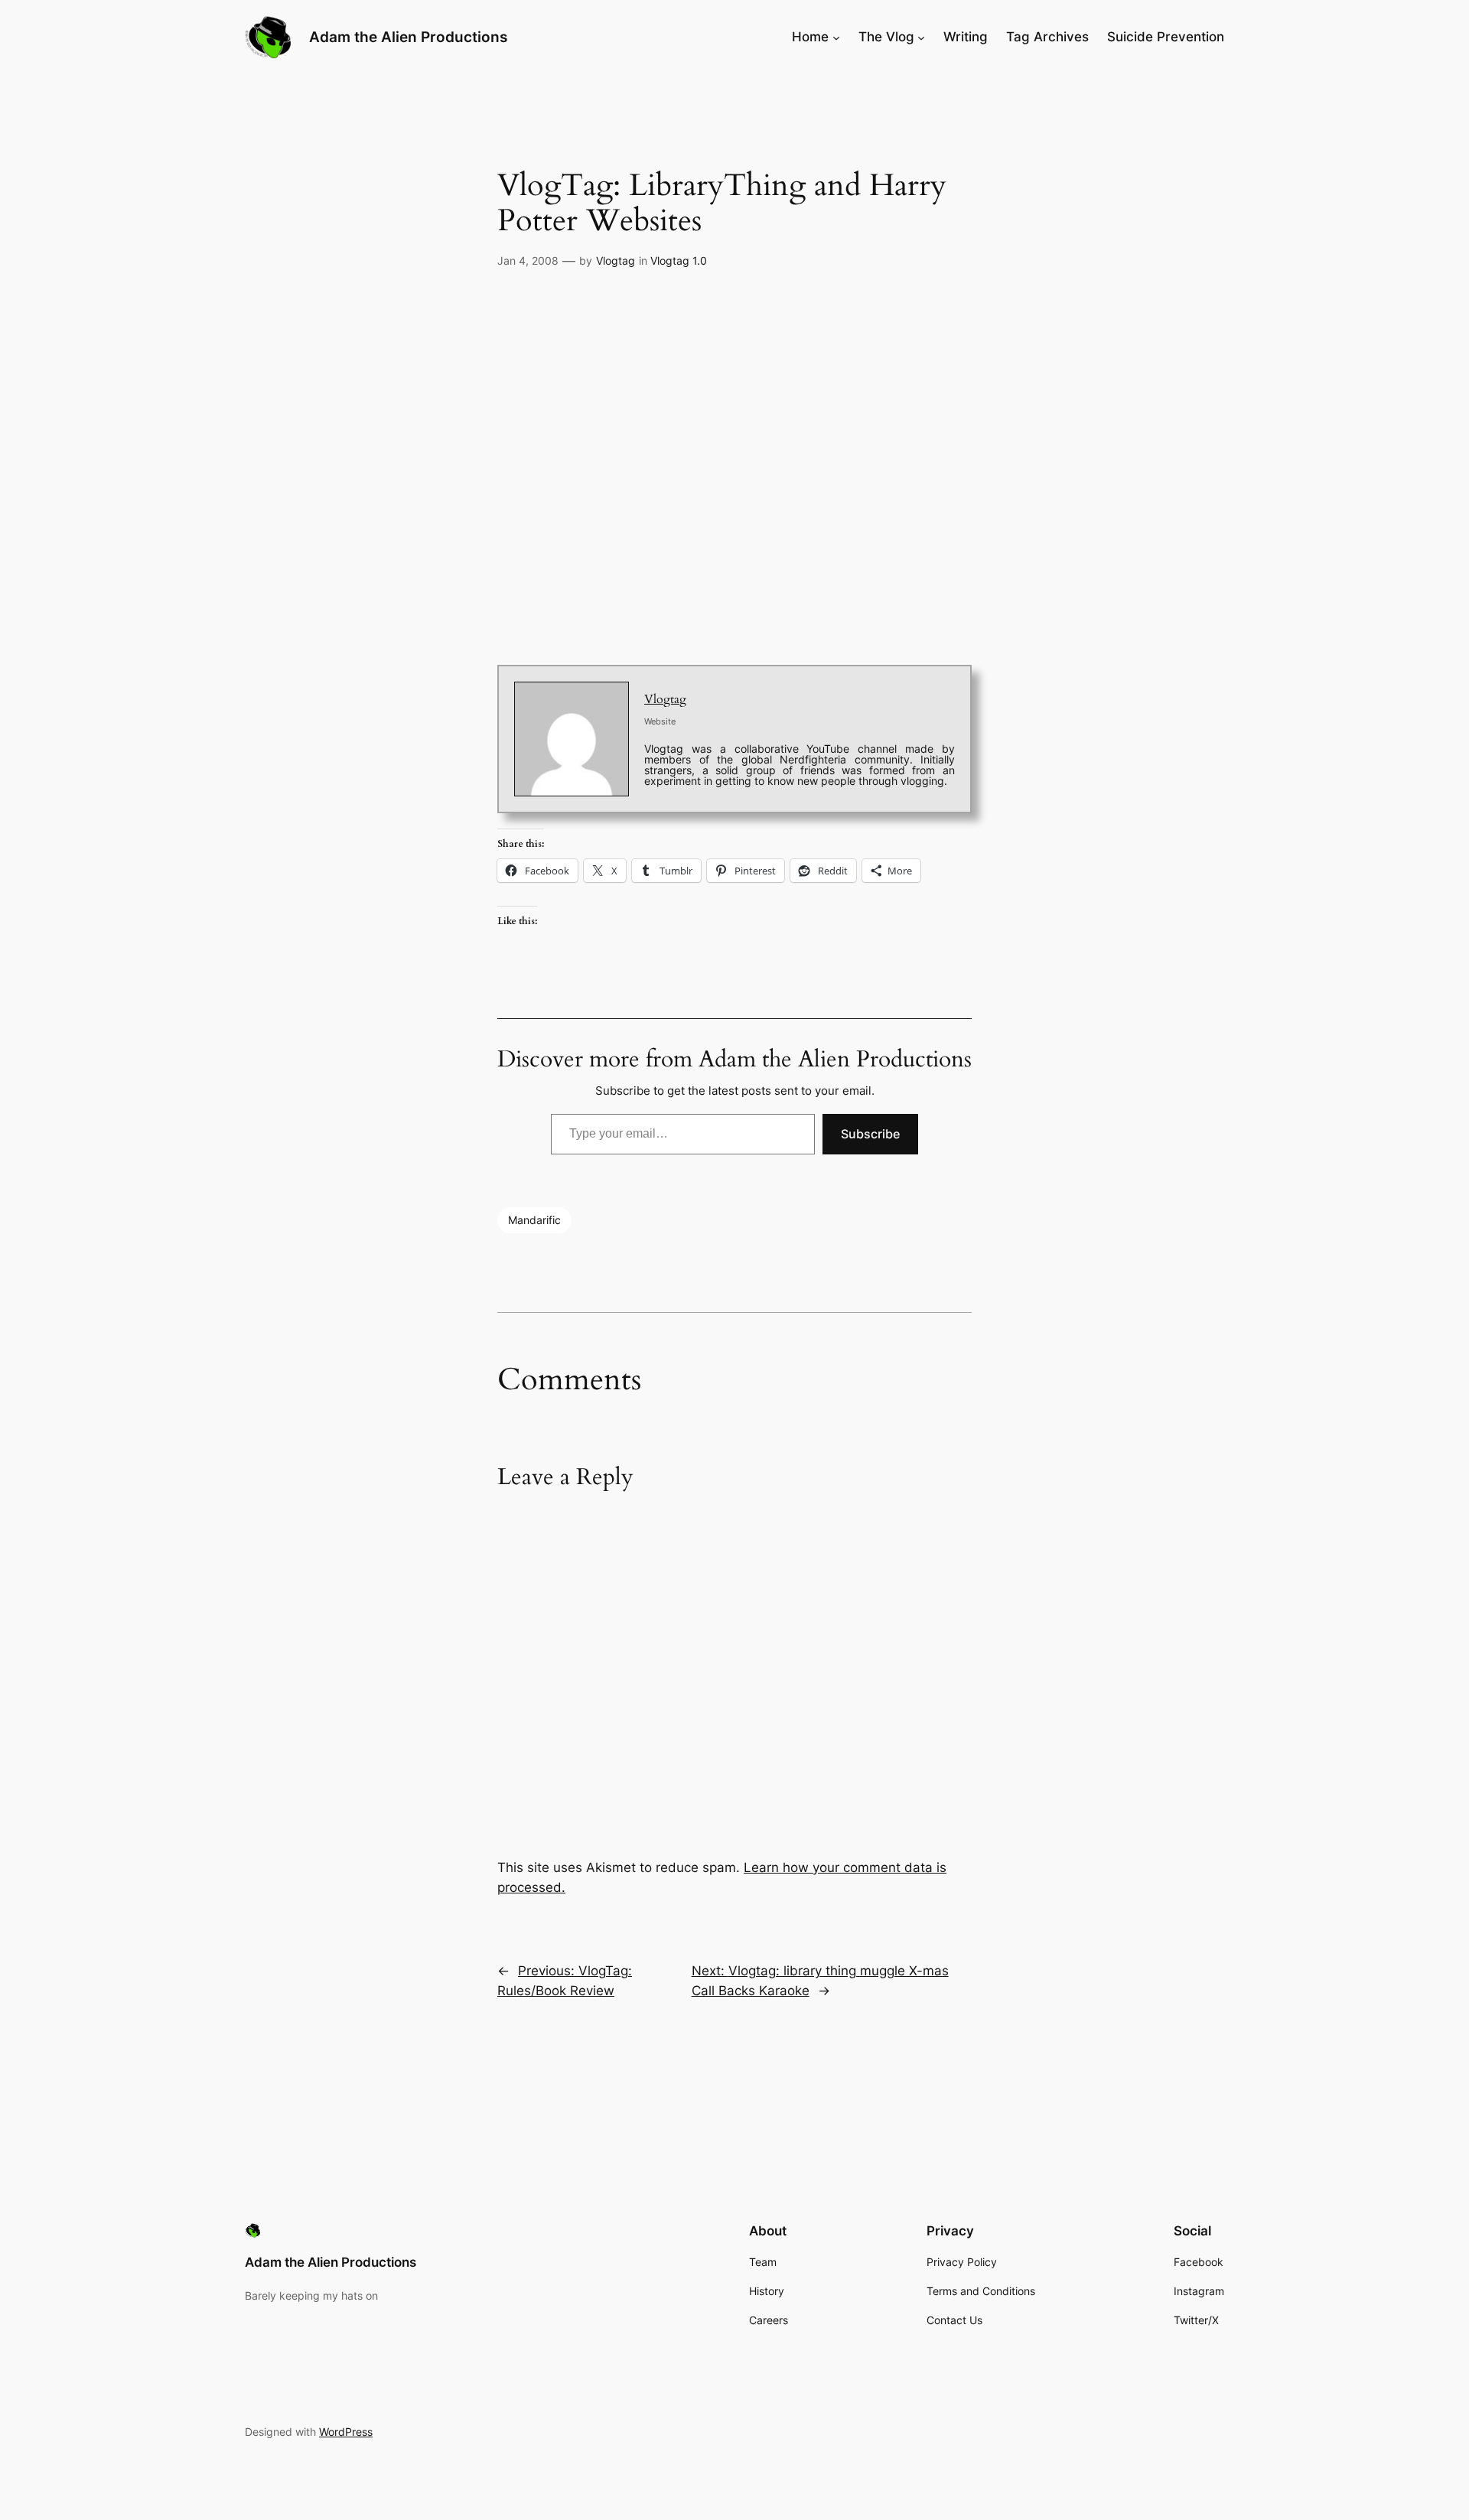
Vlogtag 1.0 (679, 260)
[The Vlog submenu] (921, 37)
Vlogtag (616, 260)
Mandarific (534, 1220)
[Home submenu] (836, 37)
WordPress (346, 2432)
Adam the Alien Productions (408, 37)
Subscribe (870, 1134)
